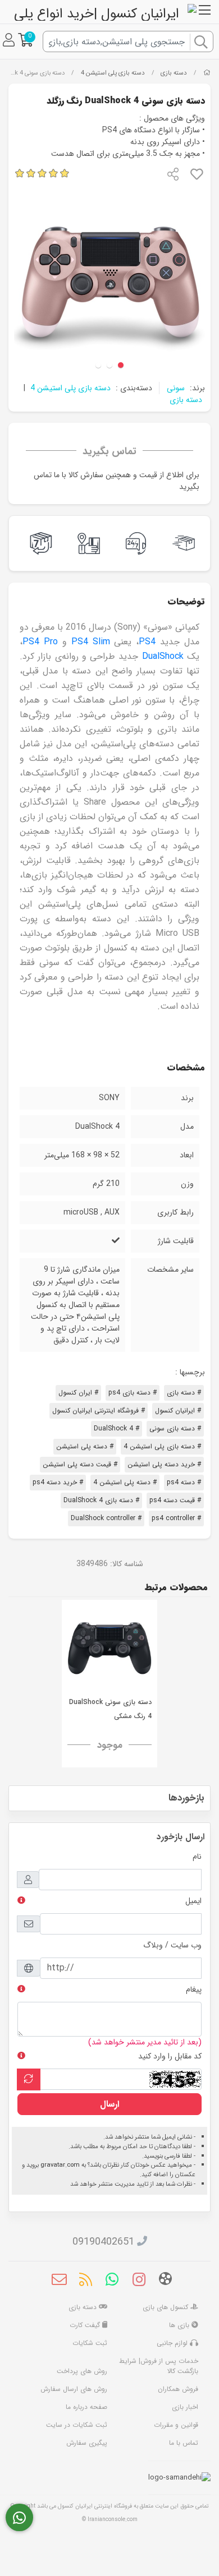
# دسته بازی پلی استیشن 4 (162, 1446)
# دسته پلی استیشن (85, 1446)
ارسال (109, 2104)
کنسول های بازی (166, 2307)
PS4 (147, 642)
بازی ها (180, 2325)
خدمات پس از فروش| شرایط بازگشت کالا (159, 2366)
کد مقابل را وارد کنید (170, 2056)
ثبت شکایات (90, 2343)
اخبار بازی (185, 2407)
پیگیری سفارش (87, 2443)
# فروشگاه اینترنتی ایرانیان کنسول (99, 1411)
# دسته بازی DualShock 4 (101, 1500)
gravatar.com (60, 2165)
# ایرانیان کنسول (178, 1411)
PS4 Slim (91, 642)
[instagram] (139, 2282)
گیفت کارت (86, 2325)
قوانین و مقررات (176, 2425)
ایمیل (193, 1901)
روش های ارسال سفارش (74, 2389)
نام (197, 1857)
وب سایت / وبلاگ (172, 1945)
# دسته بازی (184, 1393)
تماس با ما (184, 2443)
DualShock (163, 656)
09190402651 (103, 2242)
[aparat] (165, 2281)
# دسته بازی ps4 (133, 1393)
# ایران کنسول (78, 1393)
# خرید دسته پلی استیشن (164, 1464)
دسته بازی (174, 73)
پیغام (194, 1989)
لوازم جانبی (173, 2343)
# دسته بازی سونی (175, 1428)
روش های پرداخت (82, 2371)
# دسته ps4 (184, 1482)
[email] (59, 2282)
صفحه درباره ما (86, 2407)
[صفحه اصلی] (207, 73)
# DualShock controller (106, 1518)
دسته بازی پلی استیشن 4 (113, 73)
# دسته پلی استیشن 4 (125, 1482)
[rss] (86, 2282)
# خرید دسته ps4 (58, 1482)
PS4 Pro (40, 642)
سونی (176, 388)
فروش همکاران (178, 2389)
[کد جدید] (29, 2079)
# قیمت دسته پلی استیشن (80, 1464)
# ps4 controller (176, 1518)
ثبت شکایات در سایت (77, 2425)
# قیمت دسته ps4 (175, 1500)
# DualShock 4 (117, 1428)
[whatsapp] (112, 2282)
